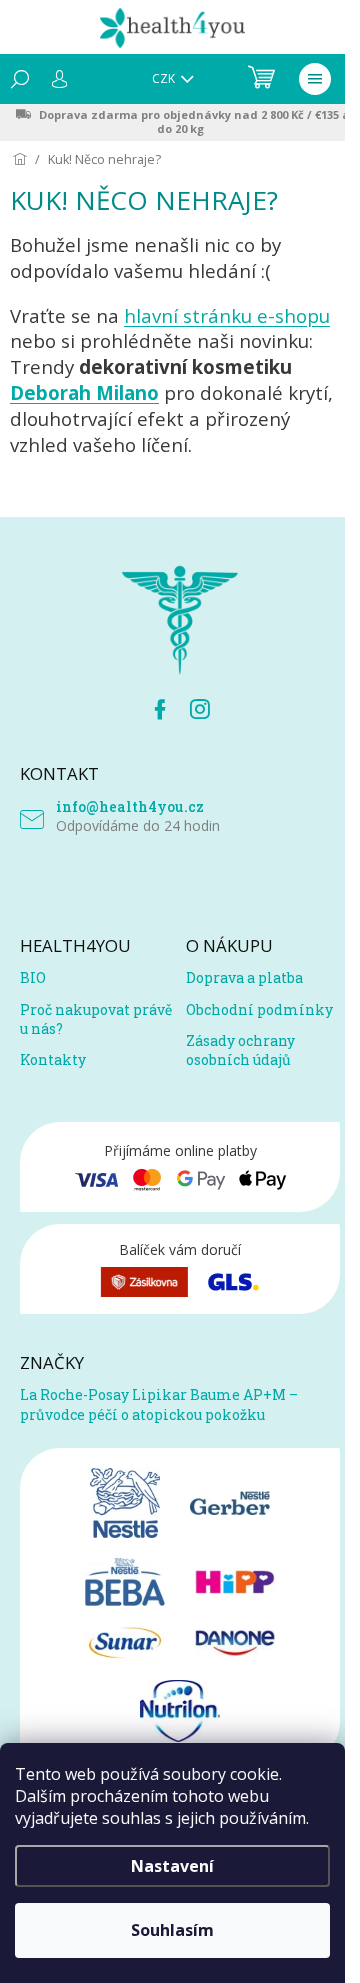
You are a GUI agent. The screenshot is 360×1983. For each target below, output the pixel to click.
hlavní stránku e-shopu (227, 315)
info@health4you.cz (130, 806)
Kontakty (53, 1059)
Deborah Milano (84, 392)
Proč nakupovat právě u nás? (96, 1019)
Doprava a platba (244, 977)
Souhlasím (172, 1930)
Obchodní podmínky (259, 1009)
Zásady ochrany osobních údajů (240, 1050)
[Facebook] (160, 709)
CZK (165, 78)
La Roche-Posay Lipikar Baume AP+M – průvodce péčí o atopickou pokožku (159, 1404)
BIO (33, 977)
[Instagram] (200, 709)
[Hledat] (20, 79)
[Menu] (315, 79)
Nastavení (172, 1866)
